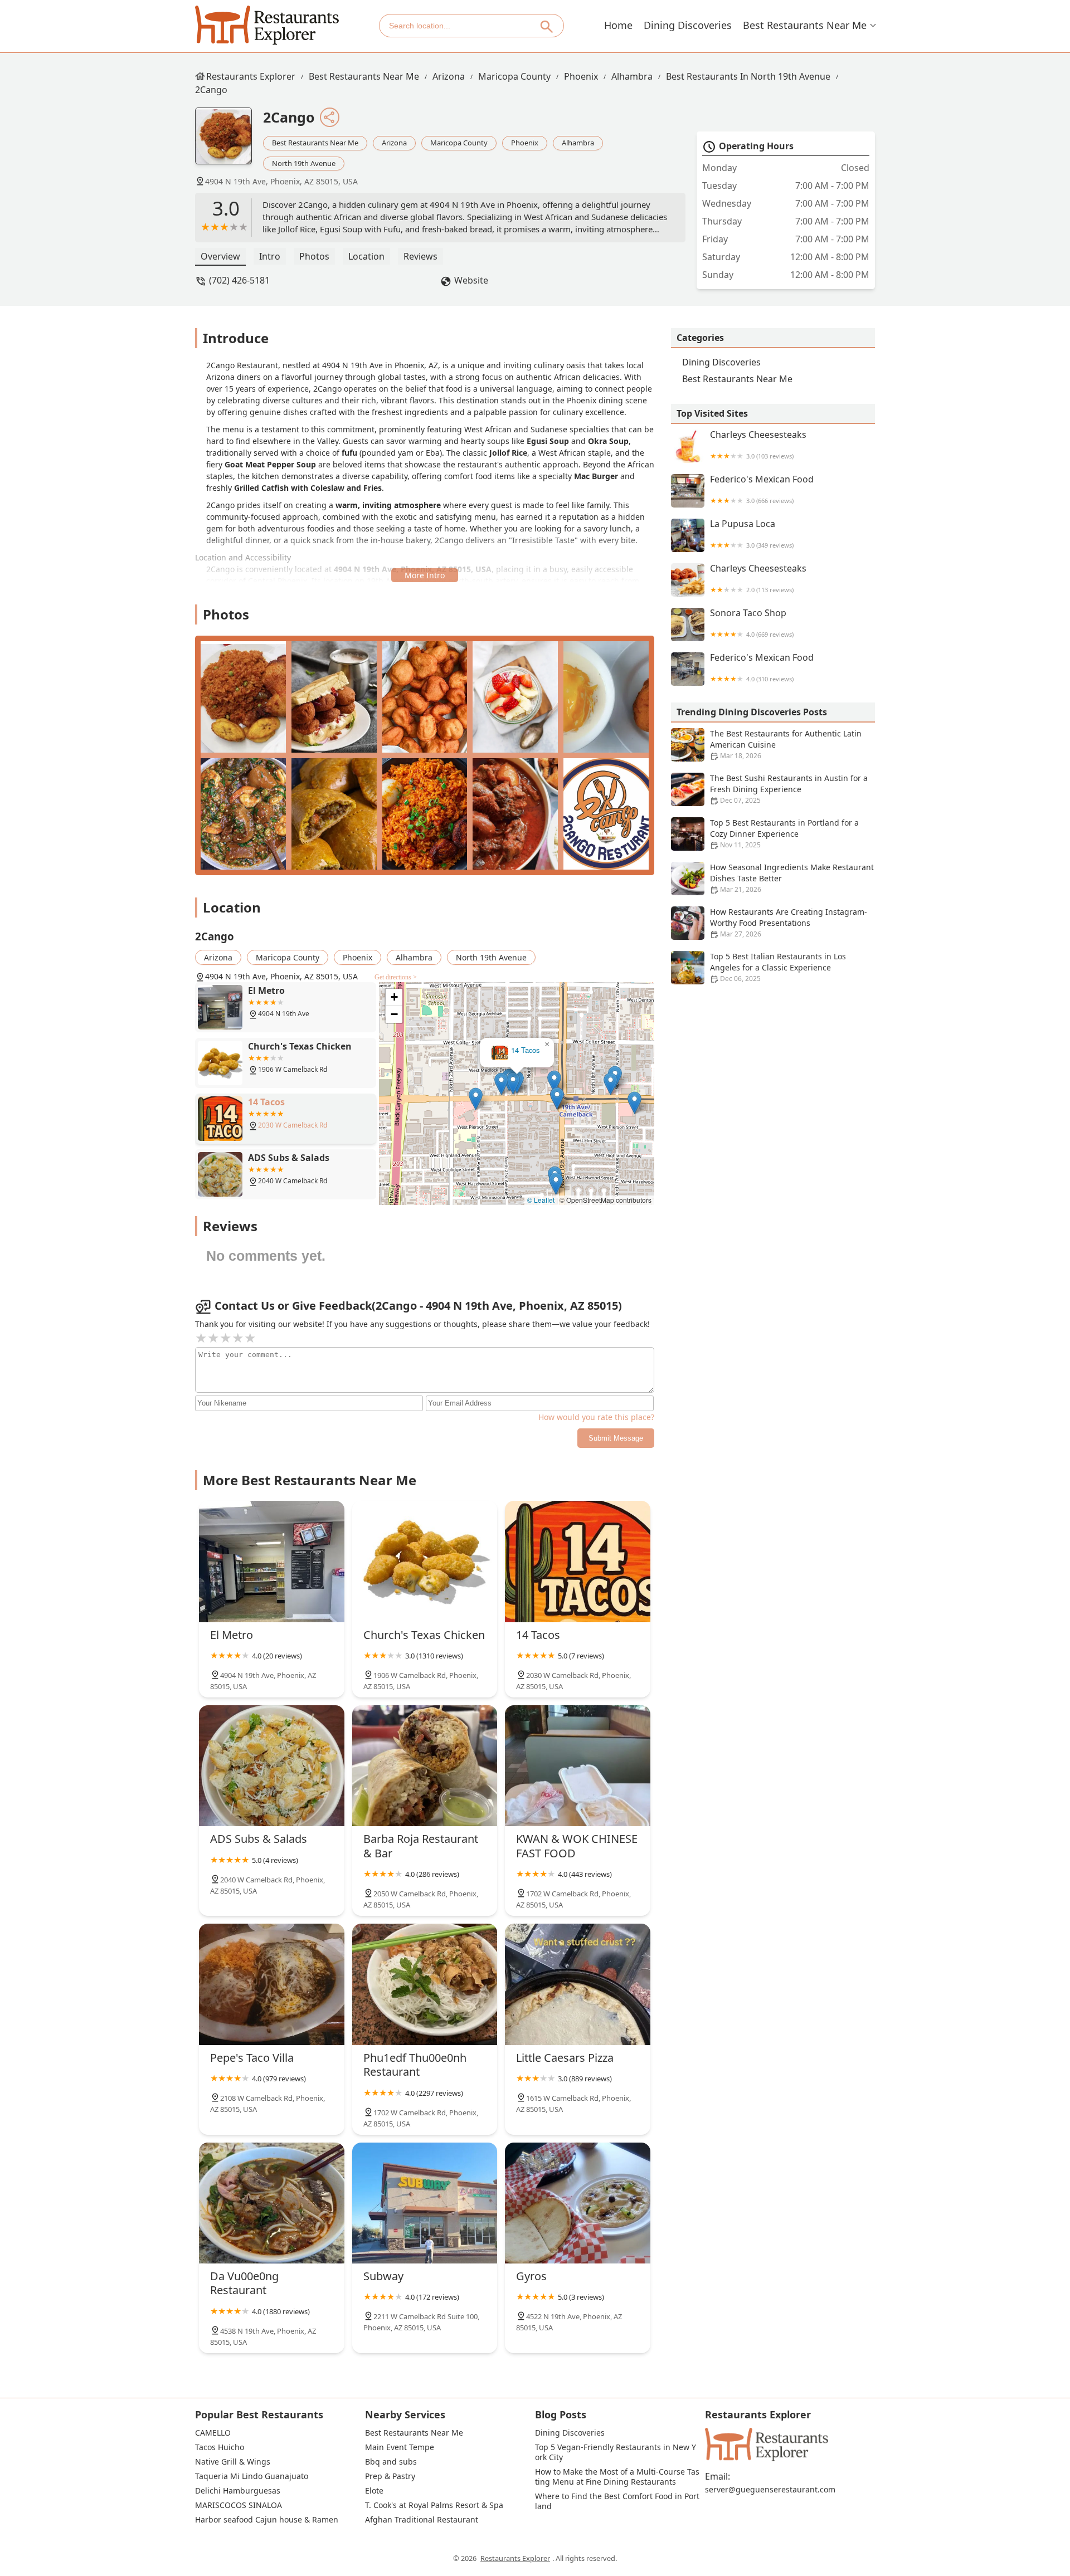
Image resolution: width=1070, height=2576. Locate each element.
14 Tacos (525, 1050)
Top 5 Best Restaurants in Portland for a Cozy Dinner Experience (784, 833)
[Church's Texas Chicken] (425, 1561)
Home (618, 25)
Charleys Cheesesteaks (758, 445)
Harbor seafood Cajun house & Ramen (267, 2520)
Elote (374, 2491)
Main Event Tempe (400, 2447)
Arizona (449, 76)
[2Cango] (229, 142)
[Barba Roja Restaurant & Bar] (425, 1766)
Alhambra (632, 76)
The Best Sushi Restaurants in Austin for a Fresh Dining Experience (789, 789)
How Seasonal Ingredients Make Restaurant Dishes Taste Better (792, 878)
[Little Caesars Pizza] (578, 1984)
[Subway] (425, 2203)
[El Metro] (272, 1561)
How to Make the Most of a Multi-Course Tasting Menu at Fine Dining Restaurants (617, 2477)
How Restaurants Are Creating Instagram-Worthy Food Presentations (789, 923)
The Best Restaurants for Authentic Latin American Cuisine (786, 744)
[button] (557, 1098)
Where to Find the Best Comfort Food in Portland (617, 2501)
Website (471, 280)
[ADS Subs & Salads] (272, 1766)
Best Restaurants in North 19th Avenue (748, 76)
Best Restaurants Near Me (805, 25)
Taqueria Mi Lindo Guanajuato (252, 2476)
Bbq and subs (391, 2462)
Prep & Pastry (390, 2476)
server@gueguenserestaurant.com (770, 2490)
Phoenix (581, 76)
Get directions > (396, 977)
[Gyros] (578, 2203)
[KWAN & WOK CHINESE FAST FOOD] (578, 1766)
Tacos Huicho (220, 2447)
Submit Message (616, 1438)
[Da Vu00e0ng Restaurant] (272, 2203)
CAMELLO (213, 2433)
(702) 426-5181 (239, 280)
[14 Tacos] (578, 1561)
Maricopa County (514, 76)
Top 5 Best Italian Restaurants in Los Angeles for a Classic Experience (778, 967)
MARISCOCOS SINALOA (239, 2505)
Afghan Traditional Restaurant (422, 2520)
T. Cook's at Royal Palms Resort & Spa (434, 2505)
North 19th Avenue (304, 163)
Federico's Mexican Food (762, 489)
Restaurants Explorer (251, 76)
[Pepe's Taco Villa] (272, 1984)
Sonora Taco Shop (752, 623)
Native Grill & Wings (233, 2462)
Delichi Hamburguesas (238, 2491)
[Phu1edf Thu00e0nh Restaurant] (425, 1984)
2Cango (211, 90)
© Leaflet (541, 1200)
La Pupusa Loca (752, 534)
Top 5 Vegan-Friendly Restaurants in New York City (616, 2452)
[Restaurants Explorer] (267, 25)
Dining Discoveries (688, 25)
